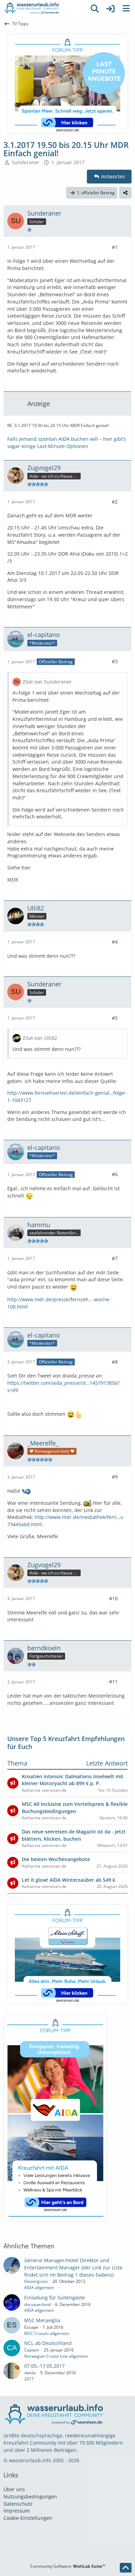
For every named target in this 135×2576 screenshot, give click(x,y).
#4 (115, 942)
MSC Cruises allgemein (47, 2333)
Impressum (17, 2511)
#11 (113, 1682)
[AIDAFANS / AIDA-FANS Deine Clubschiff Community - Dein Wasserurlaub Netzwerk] (43, 9)
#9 (115, 1477)
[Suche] (95, 9)
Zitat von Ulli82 (40, 1038)
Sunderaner (26, 162)
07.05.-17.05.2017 (44, 2366)
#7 (115, 1258)
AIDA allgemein (39, 2287)
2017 (29, 2379)
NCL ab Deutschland (48, 2343)
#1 (115, 247)
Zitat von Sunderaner (47, 682)
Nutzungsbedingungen (30, 2497)
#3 (115, 661)
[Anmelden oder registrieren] (110, 9)
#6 (115, 1174)
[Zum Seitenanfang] (126, 2568)
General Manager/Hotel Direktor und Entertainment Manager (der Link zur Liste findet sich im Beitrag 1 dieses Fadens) (73, 2267)
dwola (30, 2373)
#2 (115, 502)
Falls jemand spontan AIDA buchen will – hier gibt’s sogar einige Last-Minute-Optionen (67, 442)
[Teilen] (125, 193)
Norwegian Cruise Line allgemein (56, 2356)
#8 (115, 1362)
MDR (13, 880)
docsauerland (37, 2304)
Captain (32, 2350)
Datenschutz (18, 2504)
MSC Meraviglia (42, 2320)
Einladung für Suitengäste (55, 2297)
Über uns (14, 2489)
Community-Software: (68, 2566)
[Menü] (126, 9)
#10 (113, 1598)
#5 (115, 1018)
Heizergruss (36, 2281)
